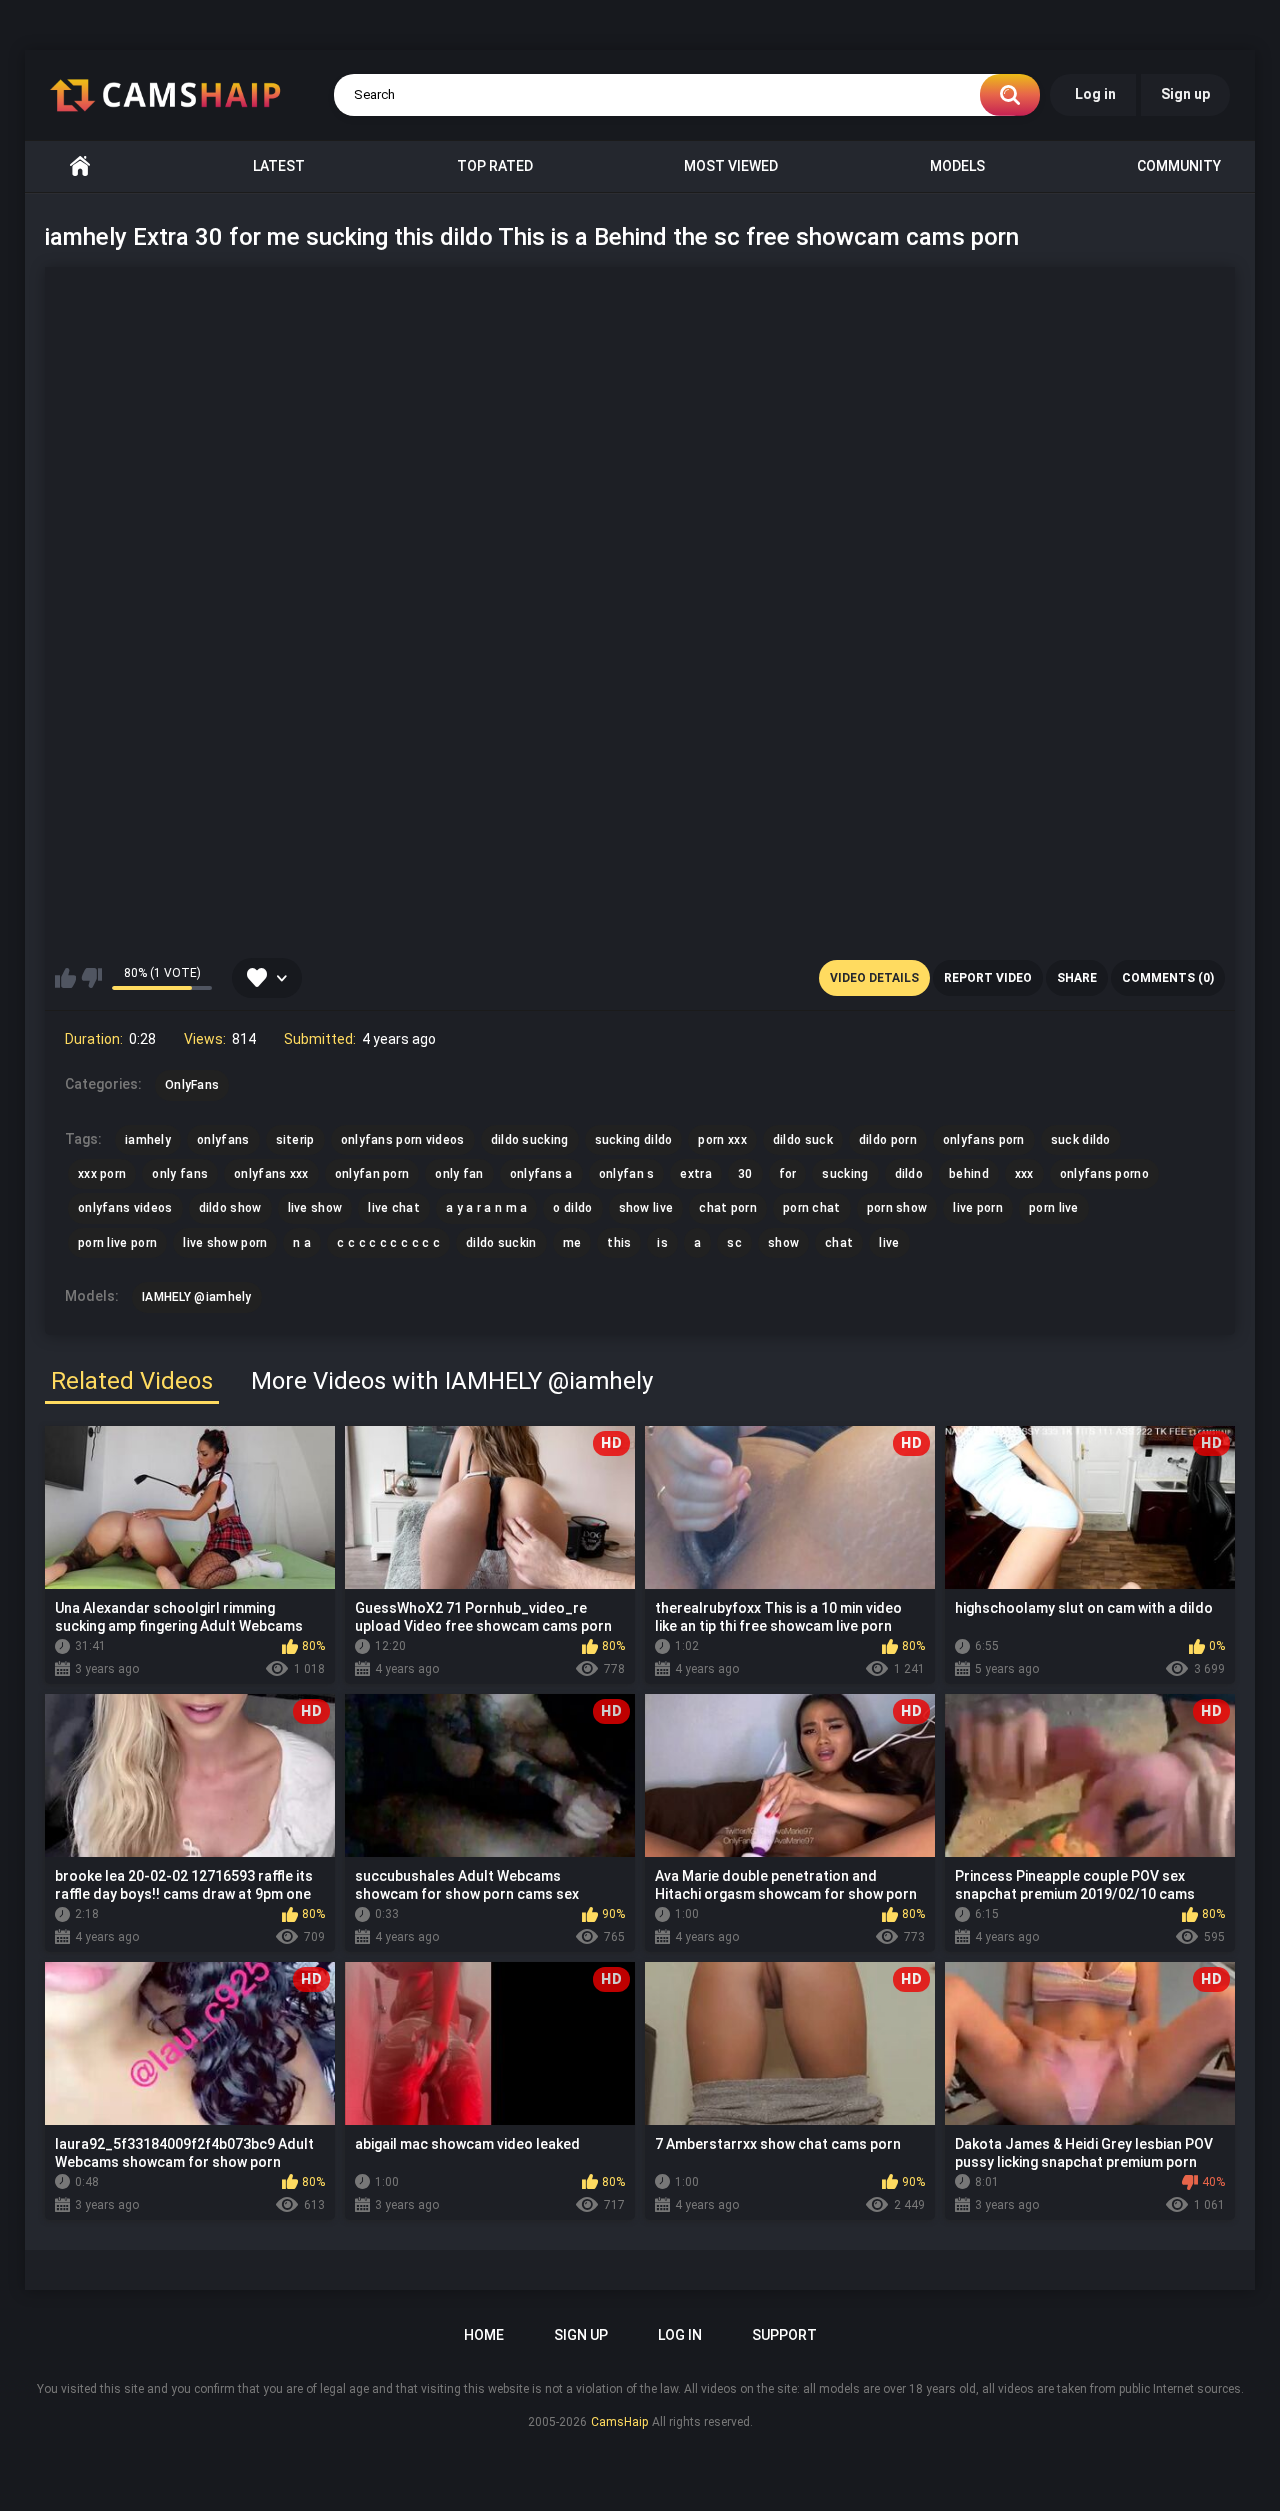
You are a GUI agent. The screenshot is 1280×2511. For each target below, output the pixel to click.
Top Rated (495, 166)
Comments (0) (1168, 978)
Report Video (988, 978)
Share (1077, 978)
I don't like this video (91, 978)
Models (957, 166)
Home (80, 166)
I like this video (65, 978)
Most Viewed (731, 166)
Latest (279, 166)
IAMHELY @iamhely (197, 1297)
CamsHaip (619, 2422)
